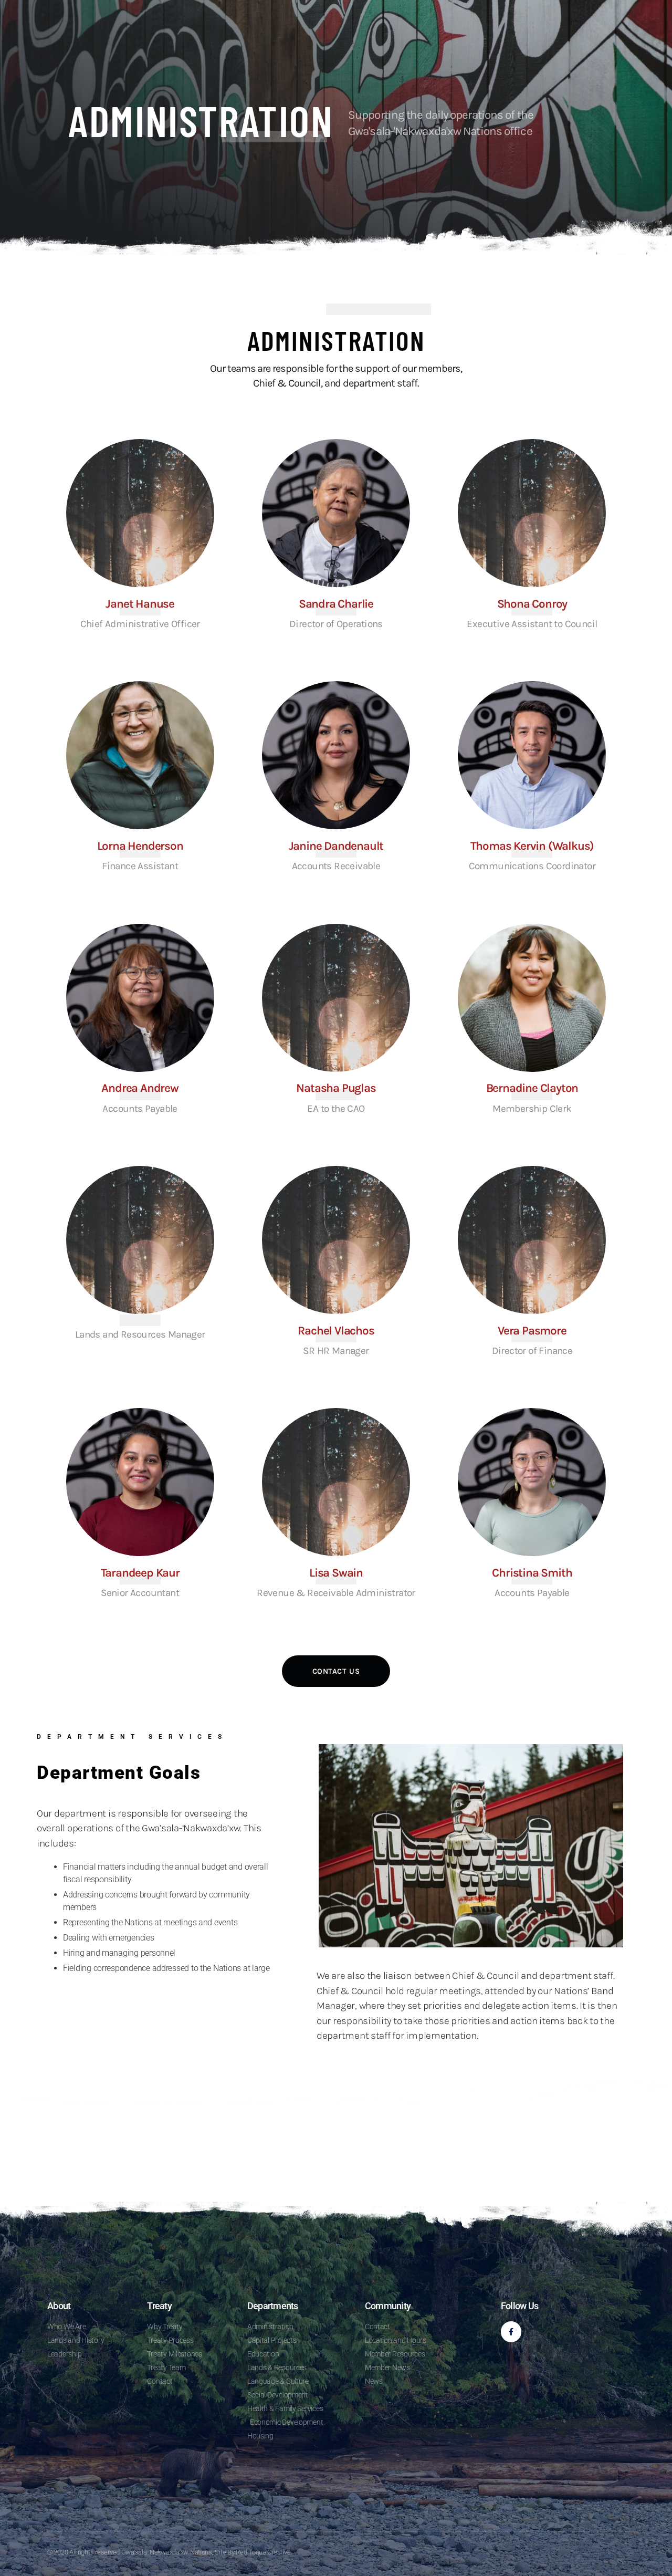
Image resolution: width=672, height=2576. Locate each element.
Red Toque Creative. (264, 2552)
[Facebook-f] (511, 2332)
